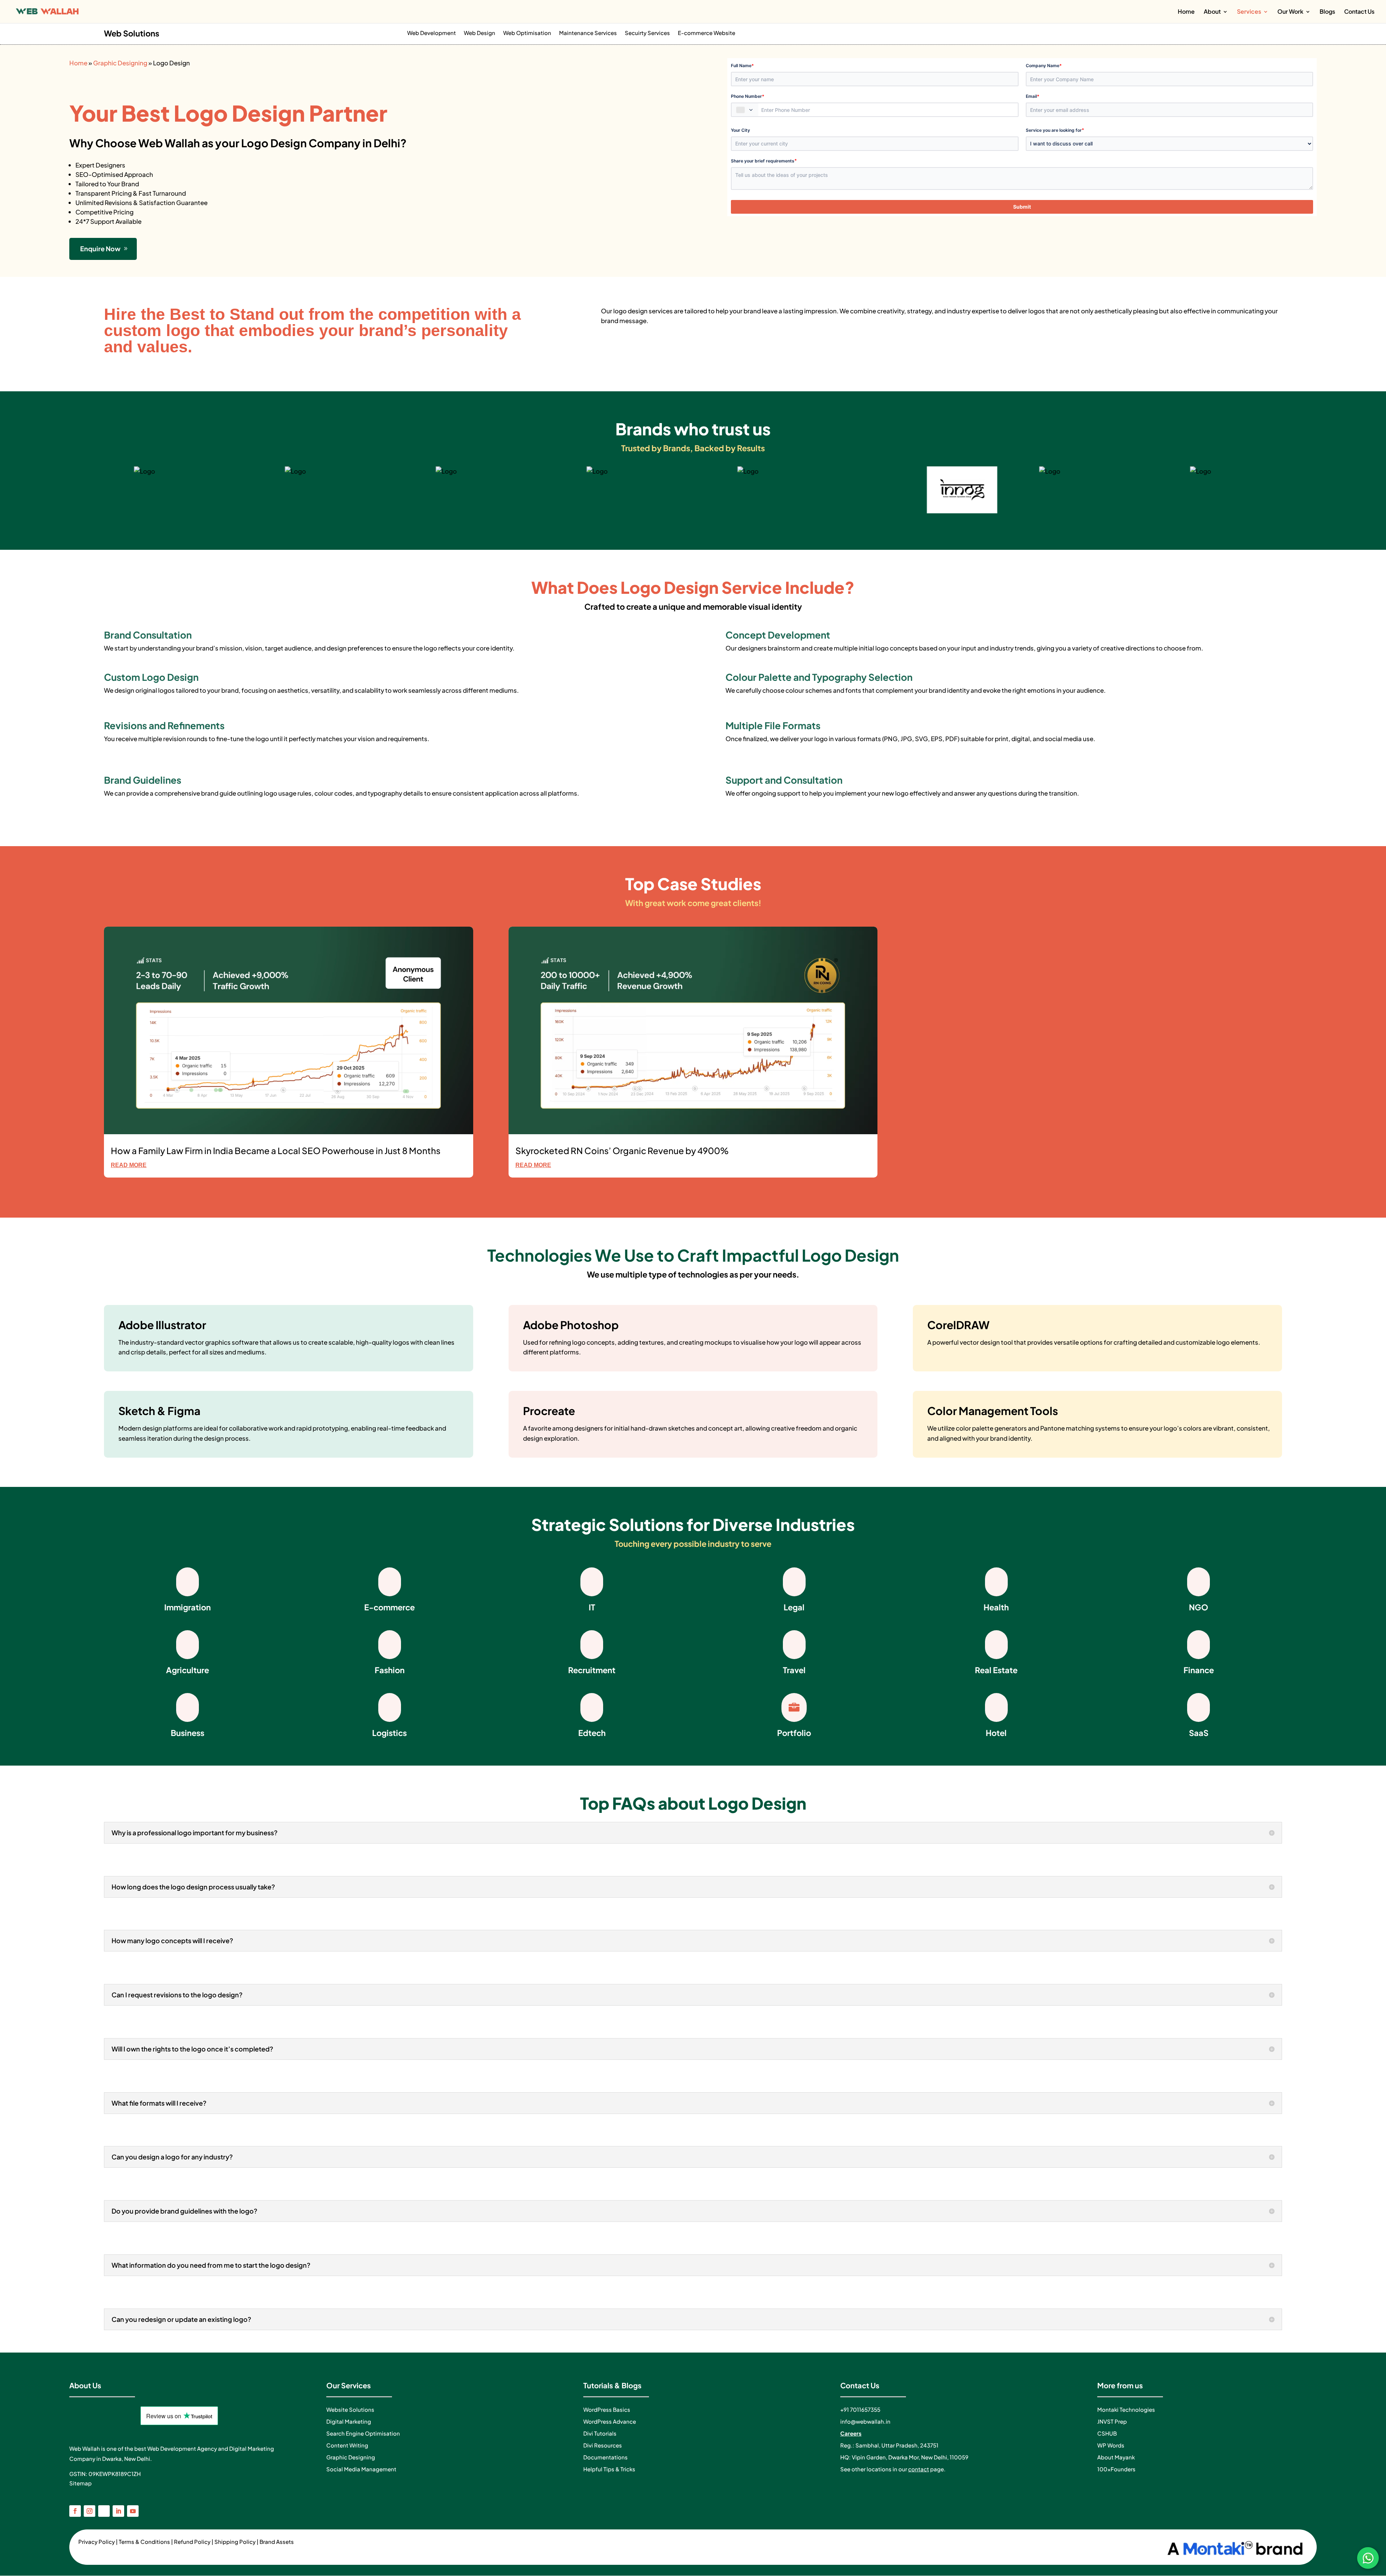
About (1212, 12)
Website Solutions (350, 2409)
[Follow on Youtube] (133, 2511)
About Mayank (1116, 2457)
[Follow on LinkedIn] (118, 2511)
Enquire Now (100, 249)
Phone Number (748, 96)
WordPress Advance (610, 2421)
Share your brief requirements (764, 160)
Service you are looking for (1055, 130)
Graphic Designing (120, 63)
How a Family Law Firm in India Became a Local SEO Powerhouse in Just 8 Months (276, 1150)
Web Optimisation (527, 33)
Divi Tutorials (600, 2433)
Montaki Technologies (1126, 2409)
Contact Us (1359, 12)
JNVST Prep (1112, 2421)
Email (1033, 96)
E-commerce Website (707, 33)
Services (1249, 12)
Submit (1022, 207)
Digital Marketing (349, 2421)
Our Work (1290, 12)
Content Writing (347, 2445)
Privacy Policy (97, 2542)
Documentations (605, 2457)
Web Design (480, 33)
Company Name (1044, 66)
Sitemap (80, 2483)
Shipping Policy (235, 2542)
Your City (740, 130)
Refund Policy (192, 2542)
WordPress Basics (607, 2409)
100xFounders (1116, 2469)
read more (129, 1165)
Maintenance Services (588, 33)
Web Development (432, 33)
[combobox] (745, 110)
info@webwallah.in (865, 2421)
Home (1186, 12)
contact (919, 2469)
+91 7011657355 (860, 2409)
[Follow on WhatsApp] (104, 2511)
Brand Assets (277, 2542)
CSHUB (1107, 2433)
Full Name (742, 66)
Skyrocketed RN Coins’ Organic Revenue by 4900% (622, 1150)
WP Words (1111, 2445)
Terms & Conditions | (146, 2542)
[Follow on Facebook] (75, 2511)
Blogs (1327, 12)
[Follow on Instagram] (90, 2511)
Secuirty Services (647, 33)
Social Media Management (361, 2469)
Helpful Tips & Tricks (609, 2469)
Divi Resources (603, 2445)
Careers (851, 2433)
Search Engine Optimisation (363, 2433)
